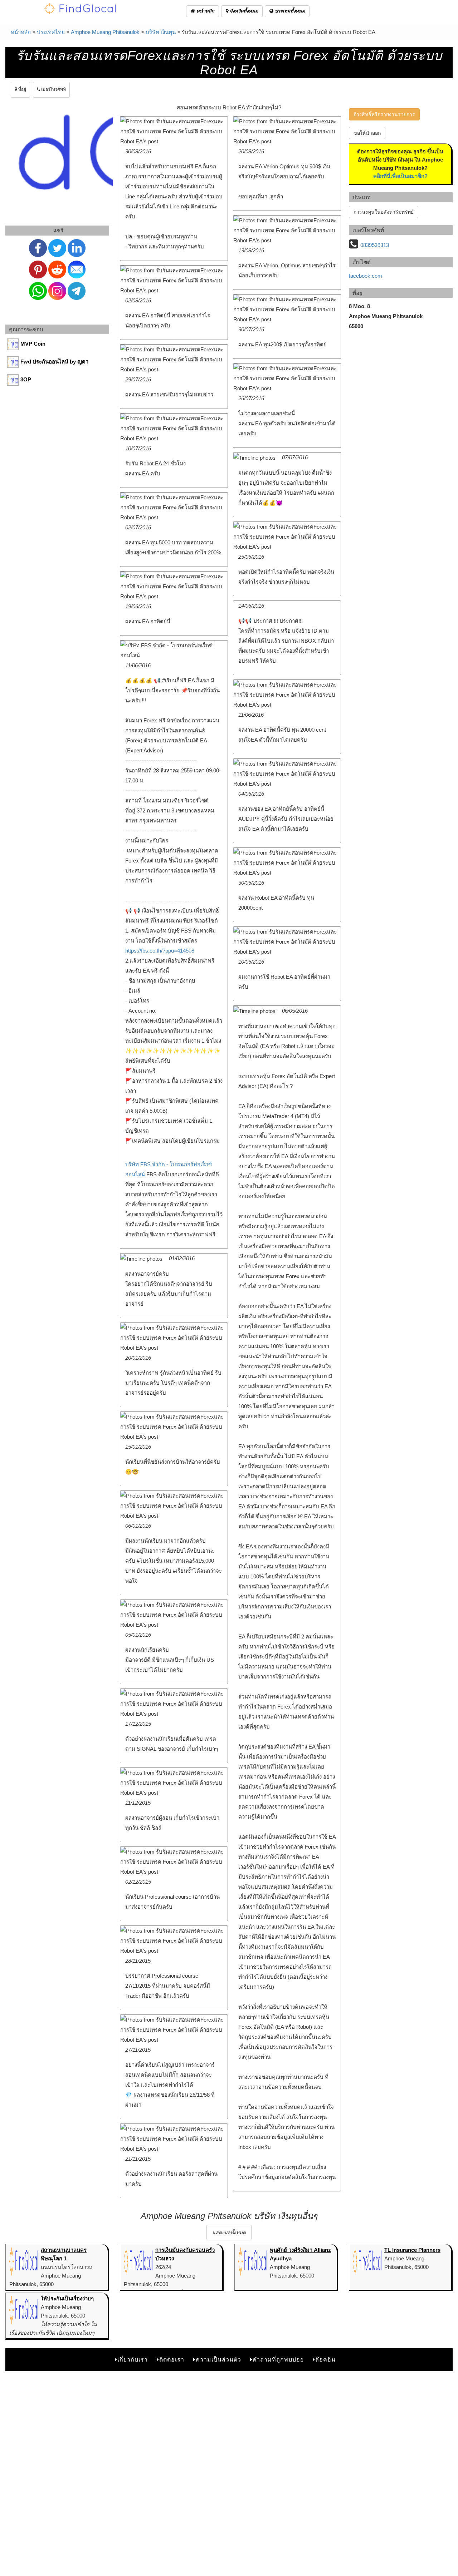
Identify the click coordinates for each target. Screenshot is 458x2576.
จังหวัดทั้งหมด (243, 11)
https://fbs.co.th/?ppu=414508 (160, 951)
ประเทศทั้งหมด (289, 11)
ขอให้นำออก (367, 133)
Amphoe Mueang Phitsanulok (105, 32)
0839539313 (375, 245)
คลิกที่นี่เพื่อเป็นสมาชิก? (400, 176)
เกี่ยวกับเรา (133, 2360)
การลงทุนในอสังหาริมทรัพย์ (384, 212)
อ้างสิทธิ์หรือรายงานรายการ (384, 114)
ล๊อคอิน (325, 2360)
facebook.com (366, 276)
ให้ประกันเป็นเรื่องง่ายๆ (67, 2298)
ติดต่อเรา (172, 2360)
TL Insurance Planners (412, 2250)
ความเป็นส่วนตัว (218, 2360)
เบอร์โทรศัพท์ (53, 89)
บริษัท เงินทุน (161, 32)
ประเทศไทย (51, 32)
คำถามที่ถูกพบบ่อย (278, 2360)
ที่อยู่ (22, 89)
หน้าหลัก (205, 11)
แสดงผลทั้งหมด (229, 2233)
